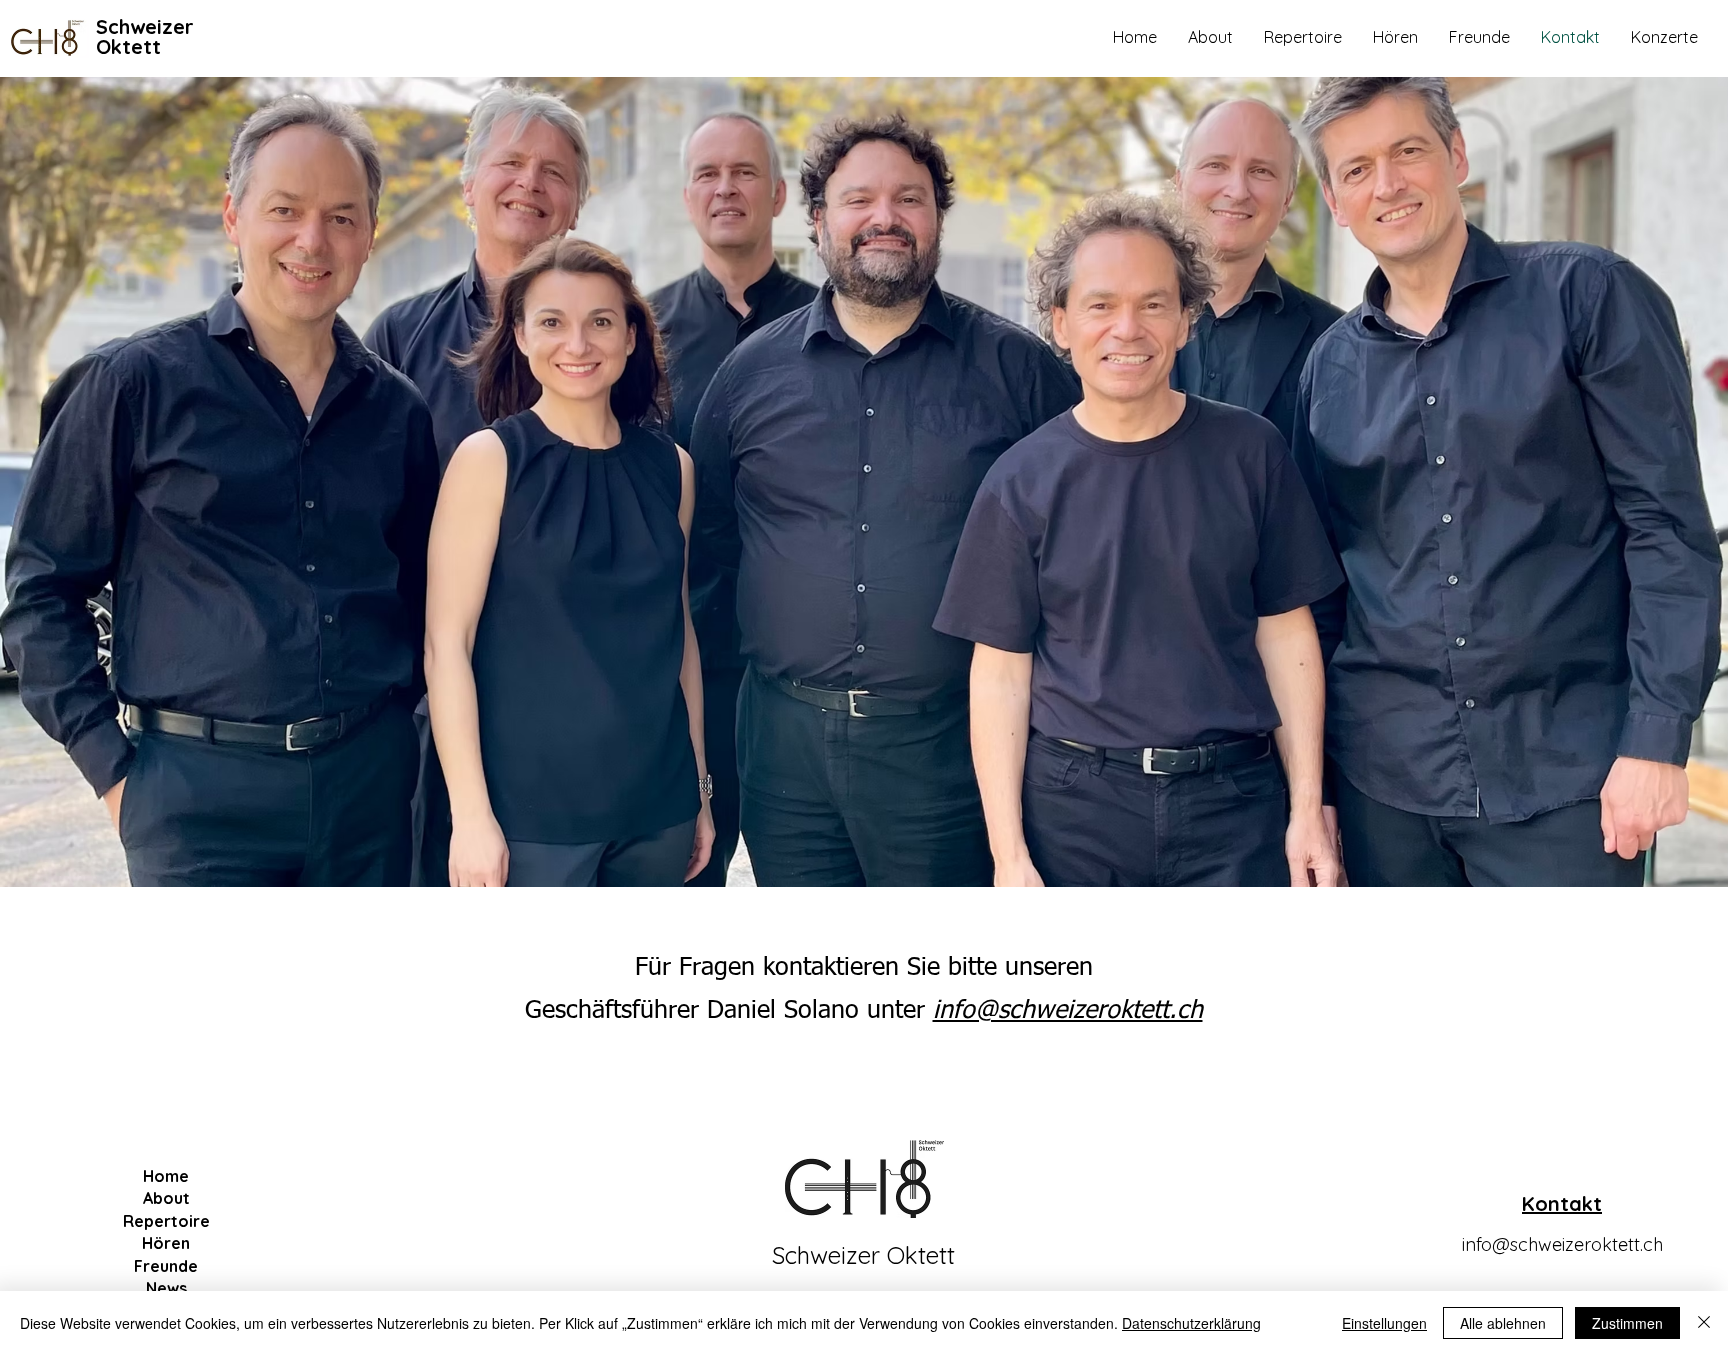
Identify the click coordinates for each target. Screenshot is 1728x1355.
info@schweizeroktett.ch (1562, 1244)
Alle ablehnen (1503, 1323)
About (166, 1198)
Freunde (166, 1266)
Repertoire (166, 1221)
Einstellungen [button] (1384, 1323)
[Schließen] (1704, 1323)
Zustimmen (1627, 1323)
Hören (166, 1243)
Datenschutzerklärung (1191, 1323)
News (166, 1288)
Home (166, 1176)
